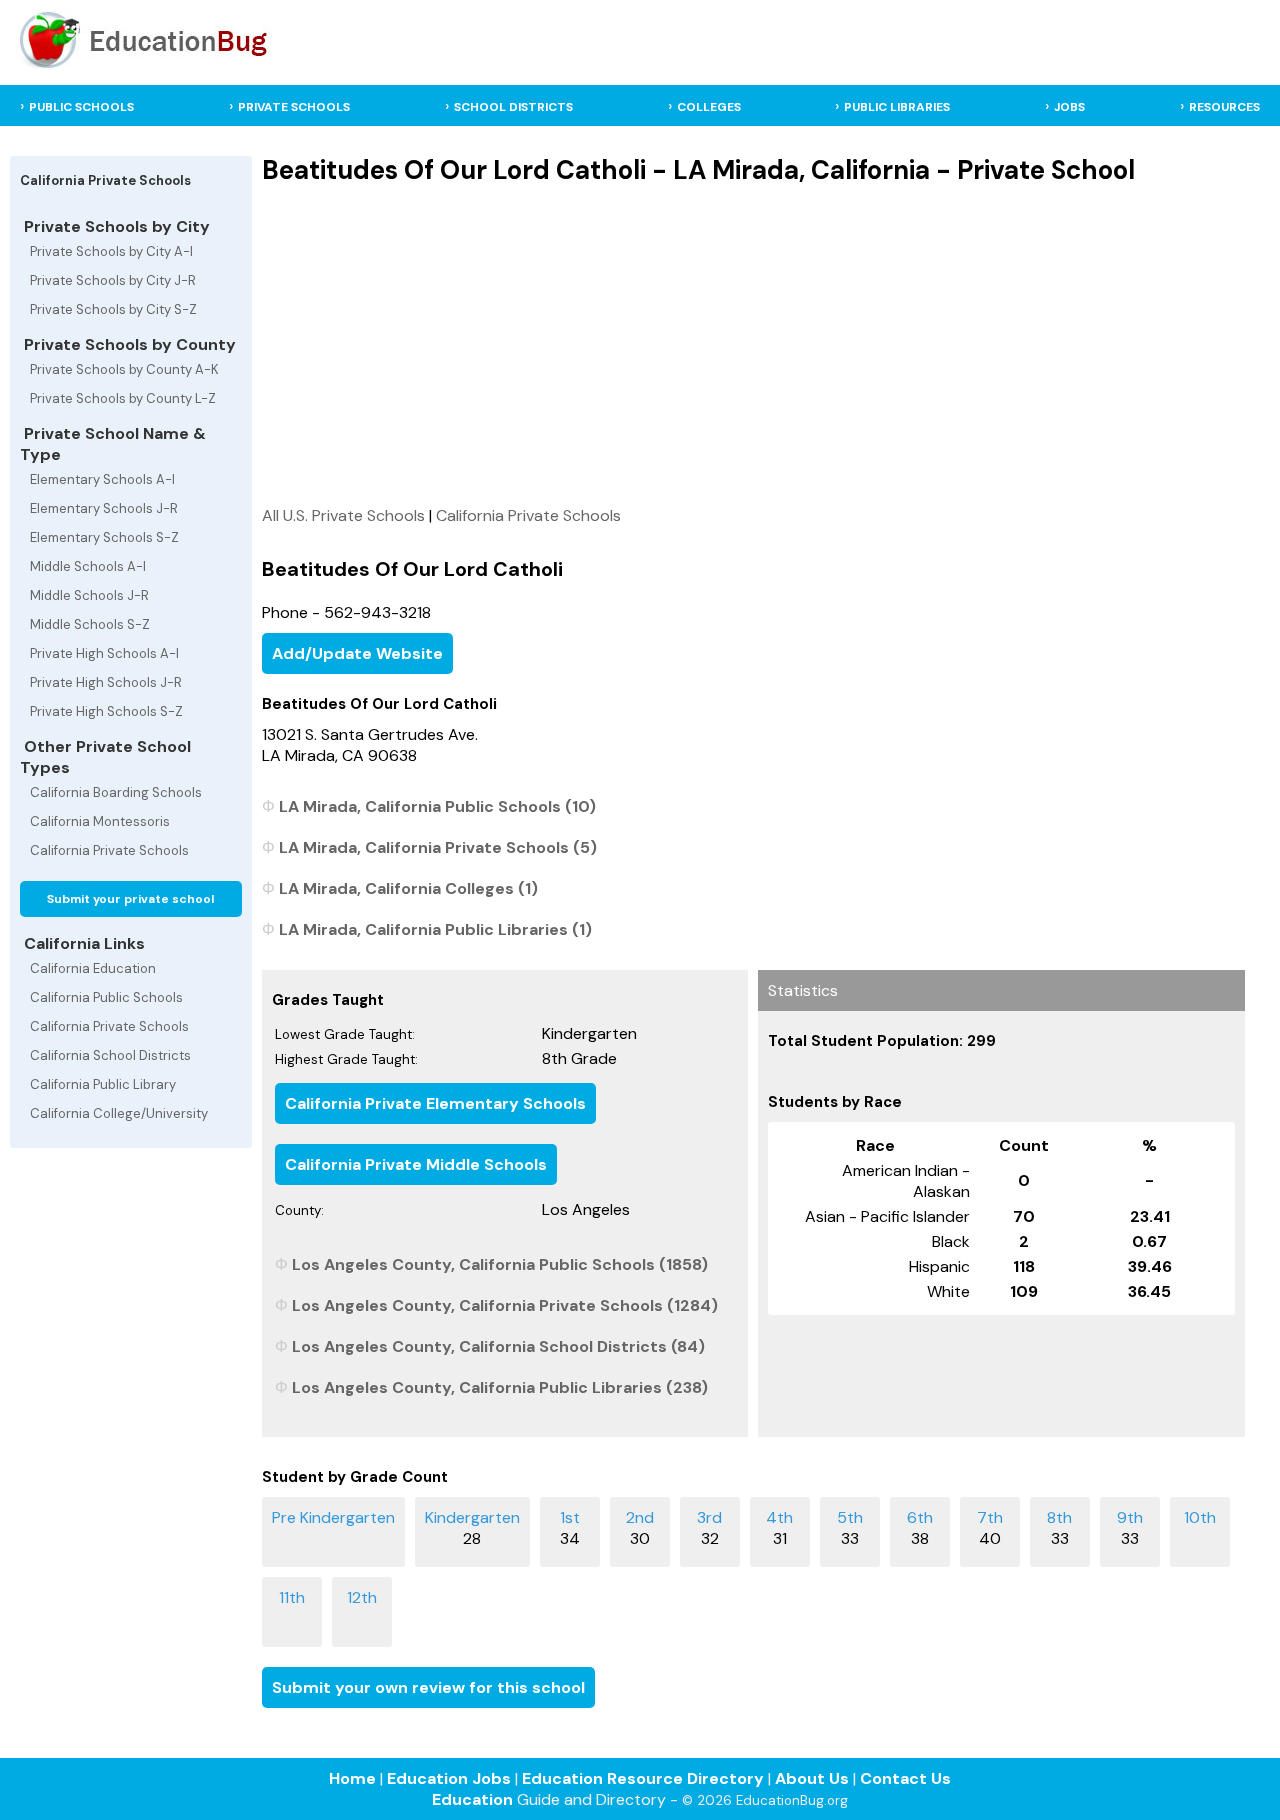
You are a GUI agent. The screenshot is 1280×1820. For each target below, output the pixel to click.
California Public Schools (106, 997)
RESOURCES (1224, 107)
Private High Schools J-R (106, 682)
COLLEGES (709, 107)
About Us (812, 1778)
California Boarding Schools (116, 792)
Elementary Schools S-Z (104, 537)
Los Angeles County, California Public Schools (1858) (500, 1264)
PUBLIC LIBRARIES (897, 107)
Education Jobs (449, 1778)
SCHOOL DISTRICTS (513, 107)
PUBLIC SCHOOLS (81, 107)
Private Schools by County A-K (124, 369)
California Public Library (103, 1084)
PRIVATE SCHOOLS (294, 107)
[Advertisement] (753, 345)
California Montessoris (100, 821)
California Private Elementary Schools (435, 1103)
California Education (93, 968)
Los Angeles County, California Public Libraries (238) (500, 1387)
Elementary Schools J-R (104, 508)
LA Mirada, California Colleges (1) (408, 888)
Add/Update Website (357, 653)
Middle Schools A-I (88, 566)
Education (472, 1799)
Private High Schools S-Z (106, 711)
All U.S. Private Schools (343, 515)
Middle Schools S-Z (90, 624)
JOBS (1069, 107)
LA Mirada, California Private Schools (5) (438, 847)
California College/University (119, 1113)
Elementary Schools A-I (102, 479)
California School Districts (110, 1055)
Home (352, 1778)
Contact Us (905, 1778)
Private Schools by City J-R (113, 280)
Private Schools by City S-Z (113, 309)
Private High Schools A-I (104, 653)
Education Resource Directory (643, 1778)
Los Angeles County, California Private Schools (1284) (505, 1305)
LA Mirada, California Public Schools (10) (437, 806)
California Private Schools (109, 850)
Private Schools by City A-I (111, 251)
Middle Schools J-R (89, 595)
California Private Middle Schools (416, 1164)
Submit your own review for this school (428, 1687)
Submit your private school (130, 899)
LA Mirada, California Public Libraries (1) (435, 929)
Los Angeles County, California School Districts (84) (498, 1346)
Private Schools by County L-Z (123, 398)
